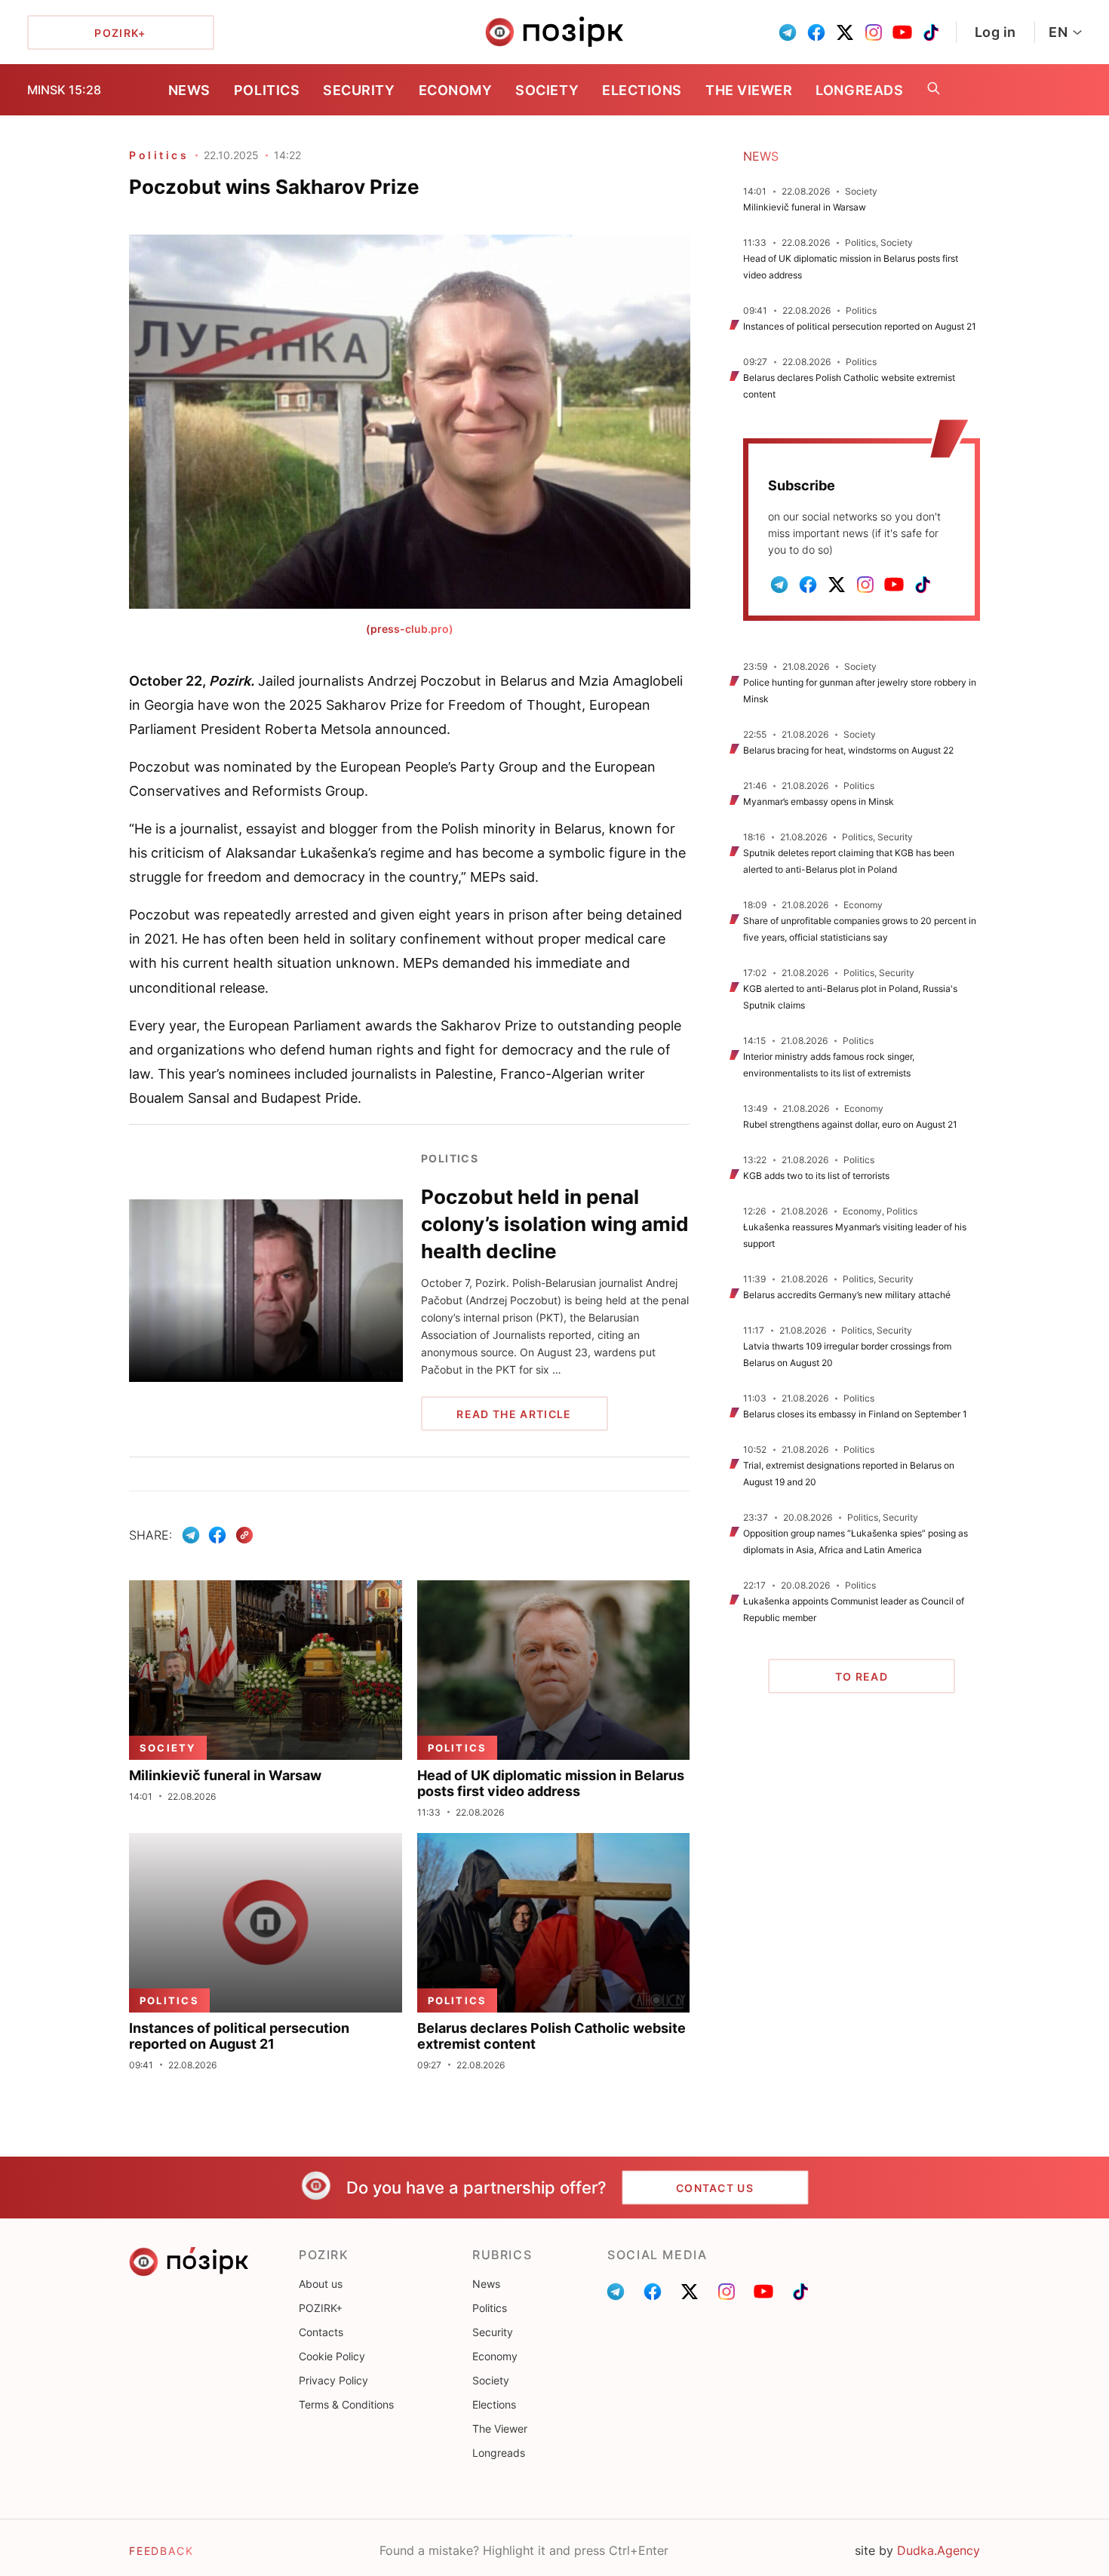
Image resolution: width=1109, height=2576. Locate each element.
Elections (642, 90)
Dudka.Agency (939, 2550)
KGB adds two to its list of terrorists (816, 1176)
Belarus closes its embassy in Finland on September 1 (855, 1414)
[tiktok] (931, 32)
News (189, 90)
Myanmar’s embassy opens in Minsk (819, 801)
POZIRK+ (321, 2308)
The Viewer (749, 90)
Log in (995, 32)
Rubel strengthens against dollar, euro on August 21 (850, 1124)
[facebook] (816, 32)
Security (359, 90)
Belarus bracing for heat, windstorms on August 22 (848, 750)
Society (547, 90)
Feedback (161, 2551)
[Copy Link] (245, 1535)
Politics (267, 90)
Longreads (859, 90)
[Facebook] (217, 1535)
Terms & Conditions (346, 2404)
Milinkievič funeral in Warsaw (805, 207)
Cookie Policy (332, 2356)
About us (321, 2284)
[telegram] (788, 32)
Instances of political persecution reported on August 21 (860, 326)
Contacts (321, 2332)
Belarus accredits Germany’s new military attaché (847, 1295)
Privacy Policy (333, 2380)
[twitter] (845, 32)
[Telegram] (191, 1535)
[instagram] (874, 32)
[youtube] (902, 32)
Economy (456, 90)
